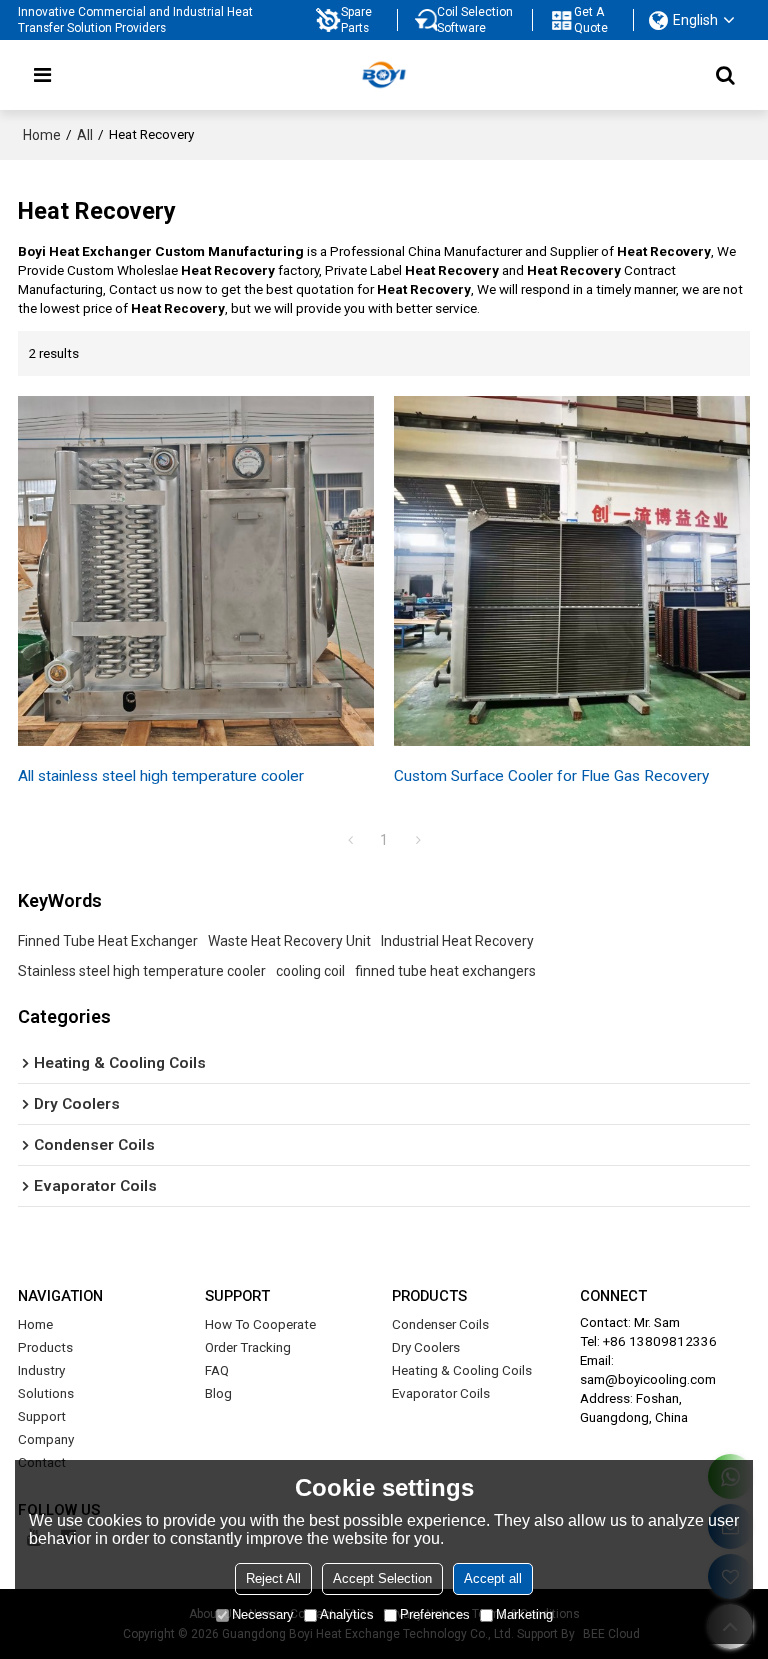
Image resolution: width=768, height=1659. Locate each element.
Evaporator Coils (441, 1393)
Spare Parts (356, 20)
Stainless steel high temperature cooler (142, 971)
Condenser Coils (440, 1324)
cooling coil (310, 971)
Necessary (263, 1614)
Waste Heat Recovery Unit (289, 941)
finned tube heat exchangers (445, 971)
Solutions (46, 1393)
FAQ (217, 1370)
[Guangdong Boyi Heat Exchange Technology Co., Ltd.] (384, 75)
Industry (41, 1370)
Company (46, 1439)
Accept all (493, 1578)
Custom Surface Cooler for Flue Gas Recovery (551, 776)
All (85, 135)
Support (42, 1416)
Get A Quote (591, 20)
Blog (218, 1393)
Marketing (524, 1614)
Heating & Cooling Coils (462, 1370)
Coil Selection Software (475, 20)
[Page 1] (350, 840)
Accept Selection (382, 1578)
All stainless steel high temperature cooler (161, 776)
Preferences (435, 1614)
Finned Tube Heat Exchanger (108, 941)
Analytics (347, 1614)
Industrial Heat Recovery (457, 941)
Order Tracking (248, 1347)
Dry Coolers (426, 1347)
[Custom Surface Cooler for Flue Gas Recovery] (572, 571)
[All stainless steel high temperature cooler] (196, 571)
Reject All (273, 1578)
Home (42, 135)
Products (45, 1347)
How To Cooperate (260, 1324)
